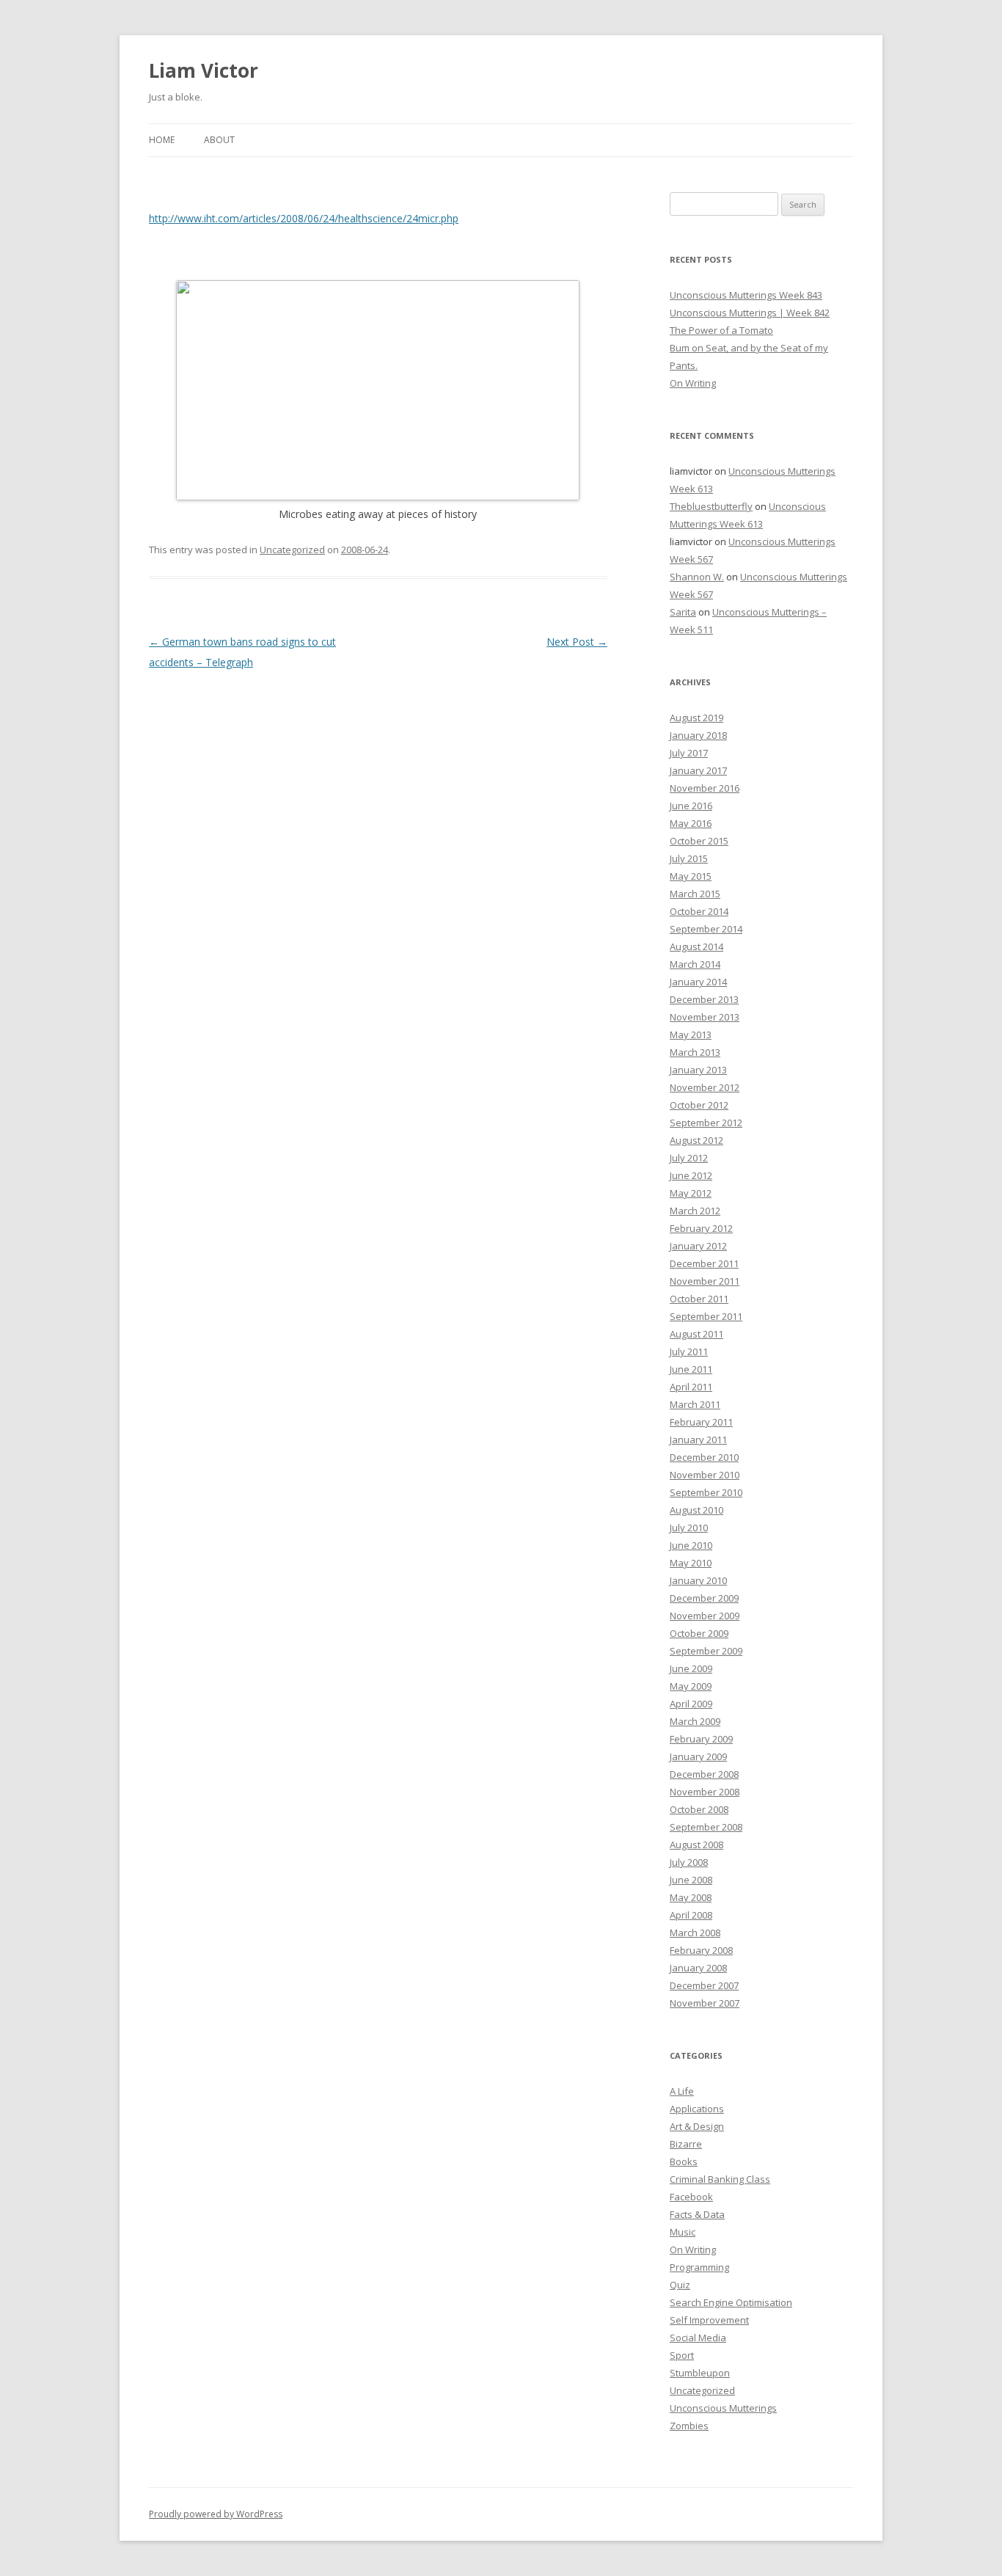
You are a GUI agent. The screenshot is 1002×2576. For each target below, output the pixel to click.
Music (683, 2232)
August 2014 (696, 946)
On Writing (693, 383)
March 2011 (695, 1404)
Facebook (691, 2197)
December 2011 (704, 1263)
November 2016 (705, 788)
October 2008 (699, 1809)
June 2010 (691, 1545)
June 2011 (691, 1369)
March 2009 (695, 1721)
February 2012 (701, 1228)
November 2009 (705, 1616)
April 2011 (691, 1387)
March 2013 (695, 1052)
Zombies (689, 2426)
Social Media (698, 2338)
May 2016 (691, 823)
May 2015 (691, 876)
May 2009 (691, 1686)
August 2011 (696, 1334)
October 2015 (699, 841)
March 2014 (695, 964)
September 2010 (706, 1492)
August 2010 (696, 1510)
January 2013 (698, 1070)
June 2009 (691, 1668)
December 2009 (704, 1598)
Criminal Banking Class (720, 2179)
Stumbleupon (700, 2373)
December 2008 (704, 1774)
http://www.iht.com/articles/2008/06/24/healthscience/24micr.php (304, 218)
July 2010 (689, 1528)
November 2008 (705, 1792)
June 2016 (691, 806)
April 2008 (691, 1915)
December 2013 (704, 999)
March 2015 (695, 894)
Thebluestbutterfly (711, 506)
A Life (682, 2091)
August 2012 (696, 1140)
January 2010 (698, 1580)
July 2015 (689, 858)
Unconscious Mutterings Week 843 (746, 295)
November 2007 (705, 2003)
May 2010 (691, 1563)
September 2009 (706, 1651)
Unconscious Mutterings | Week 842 (750, 313)
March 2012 (695, 1211)
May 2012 (691, 1193)
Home (162, 140)
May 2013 (691, 1035)
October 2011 (699, 1299)
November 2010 (705, 1475)
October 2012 (699, 1105)
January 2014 (698, 982)
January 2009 (698, 1756)
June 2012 (691, 1175)
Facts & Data (697, 2214)
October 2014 (699, 911)
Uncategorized (292, 550)
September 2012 (706, 1123)
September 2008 (706, 1827)
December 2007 (704, 1985)
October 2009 (699, 1633)
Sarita (683, 612)
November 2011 (705, 1281)
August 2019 (696, 718)
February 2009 (701, 1739)
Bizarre (686, 2144)
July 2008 (689, 1862)
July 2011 (689, 1351)
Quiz (680, 2285)
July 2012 (689, 1158)
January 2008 (698, 1968)
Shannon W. (697, 577)
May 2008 (691, 1897)
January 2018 (698, 735)
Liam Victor (204, 70)
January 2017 (698, 770)
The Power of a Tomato (721, 330)
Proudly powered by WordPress (216, 2514)
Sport (682, 2355)
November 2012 (705, 1087)
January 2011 (698, 1440)
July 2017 (689, 753)
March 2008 (695, 1933)
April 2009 (691, 1704)
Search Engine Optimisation (731, 2302)
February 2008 (701, 1950)
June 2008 (691, 1880)
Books (684, 2161)
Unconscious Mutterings (723, 2408)
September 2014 (706, 929)
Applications (697, 2109)
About (219, 140)
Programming (699, 2267)
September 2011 (706, 1316)
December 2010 (704, 1457)
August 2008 (696, 1845)
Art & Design (697, 2126)
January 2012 (698, 1246)
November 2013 (705, 1017)
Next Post (577, 642)
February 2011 (701, 1422)
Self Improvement (709, 2320)
